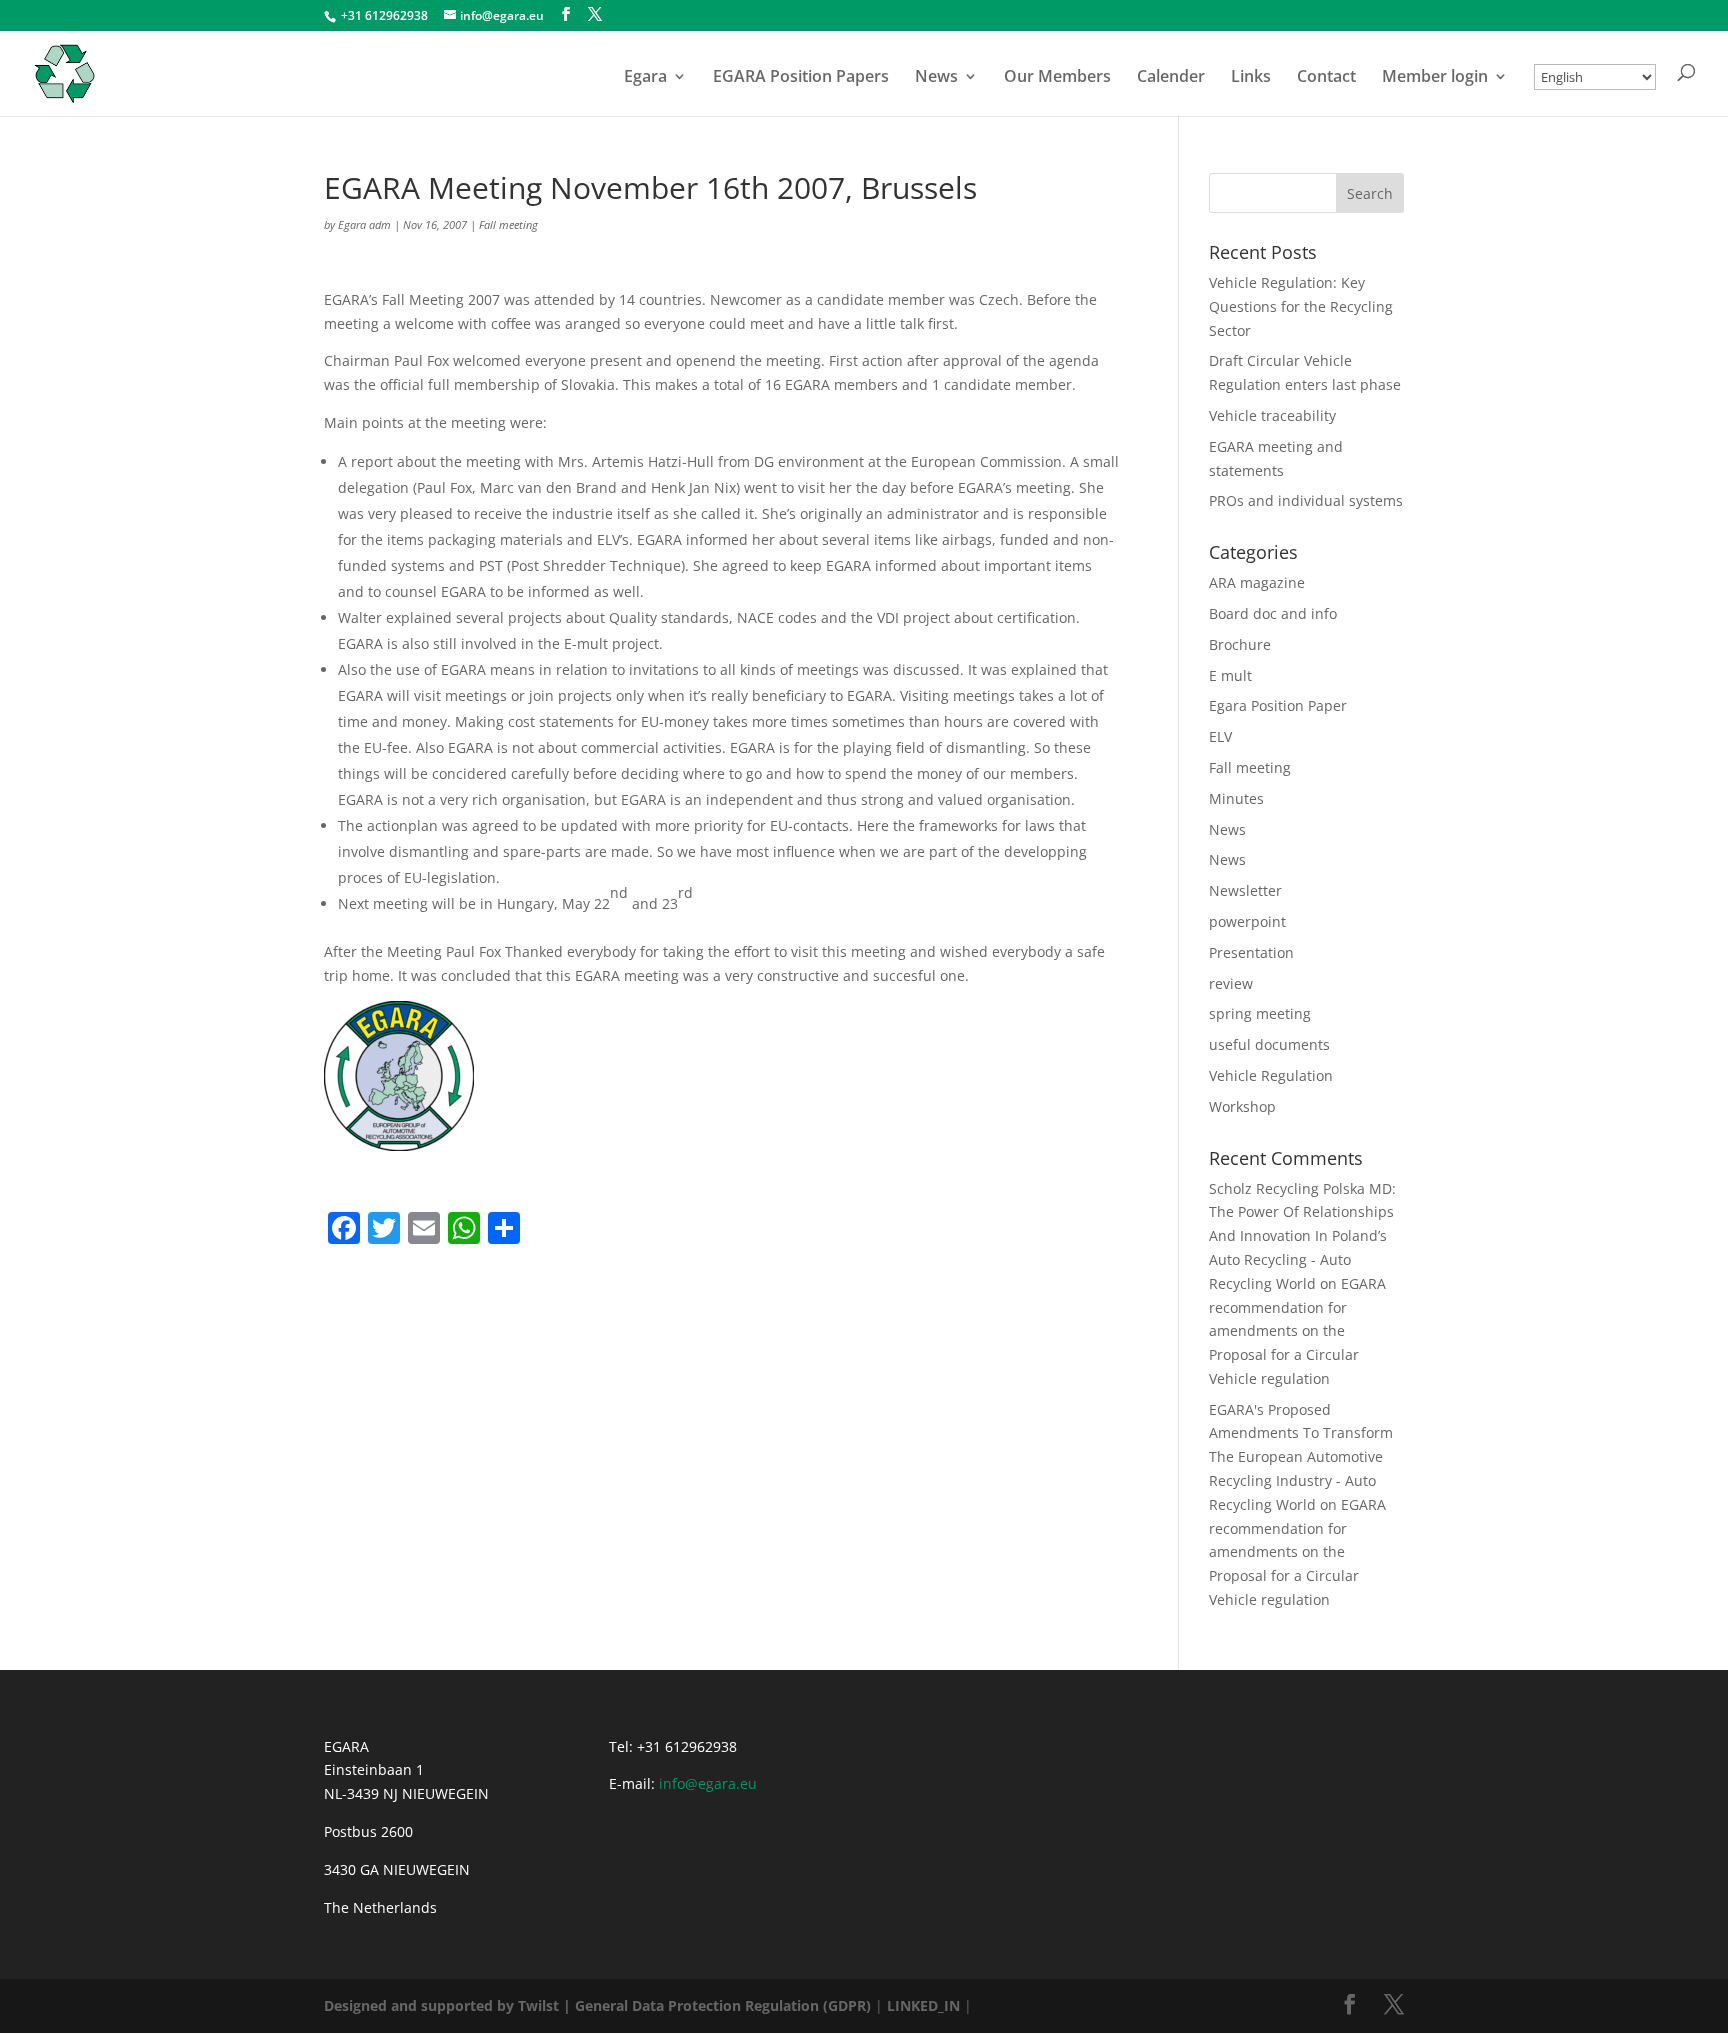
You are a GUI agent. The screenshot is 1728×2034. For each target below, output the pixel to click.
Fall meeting (508, 224)
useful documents (1269, 1044)
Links (1251, 78)
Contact (1326, 78)
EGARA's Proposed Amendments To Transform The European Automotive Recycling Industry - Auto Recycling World (1301, 1457)
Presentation (1251, 952)
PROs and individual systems (1306, 500)
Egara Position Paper (1278, 705)
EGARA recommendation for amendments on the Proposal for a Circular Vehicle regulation (1297, 1331)
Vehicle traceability (1272, 415)
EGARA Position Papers (801, 78)
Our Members (1057, 78)
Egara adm (364, 224)
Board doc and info (1273, 613)
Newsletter (1245, 890)
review (1231, 983)
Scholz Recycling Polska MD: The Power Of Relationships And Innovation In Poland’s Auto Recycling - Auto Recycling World (1302, 1236)
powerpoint (1247, 921)
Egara (645, 78)
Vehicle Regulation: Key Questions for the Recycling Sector (1301, 306)
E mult (1230, 675)
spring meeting (1260, 1013)
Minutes (1236, 798)
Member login (1435, 78)
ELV (1220, 736)
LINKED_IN (923, 2005)
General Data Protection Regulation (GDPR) (723, 2005)
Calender (1171, 78)
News (936, 78)
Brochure (1240, 644)
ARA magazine (1257, 582)
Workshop (1242, 1106)
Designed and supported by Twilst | (447, 2005)
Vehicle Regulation (1271, 1075)
